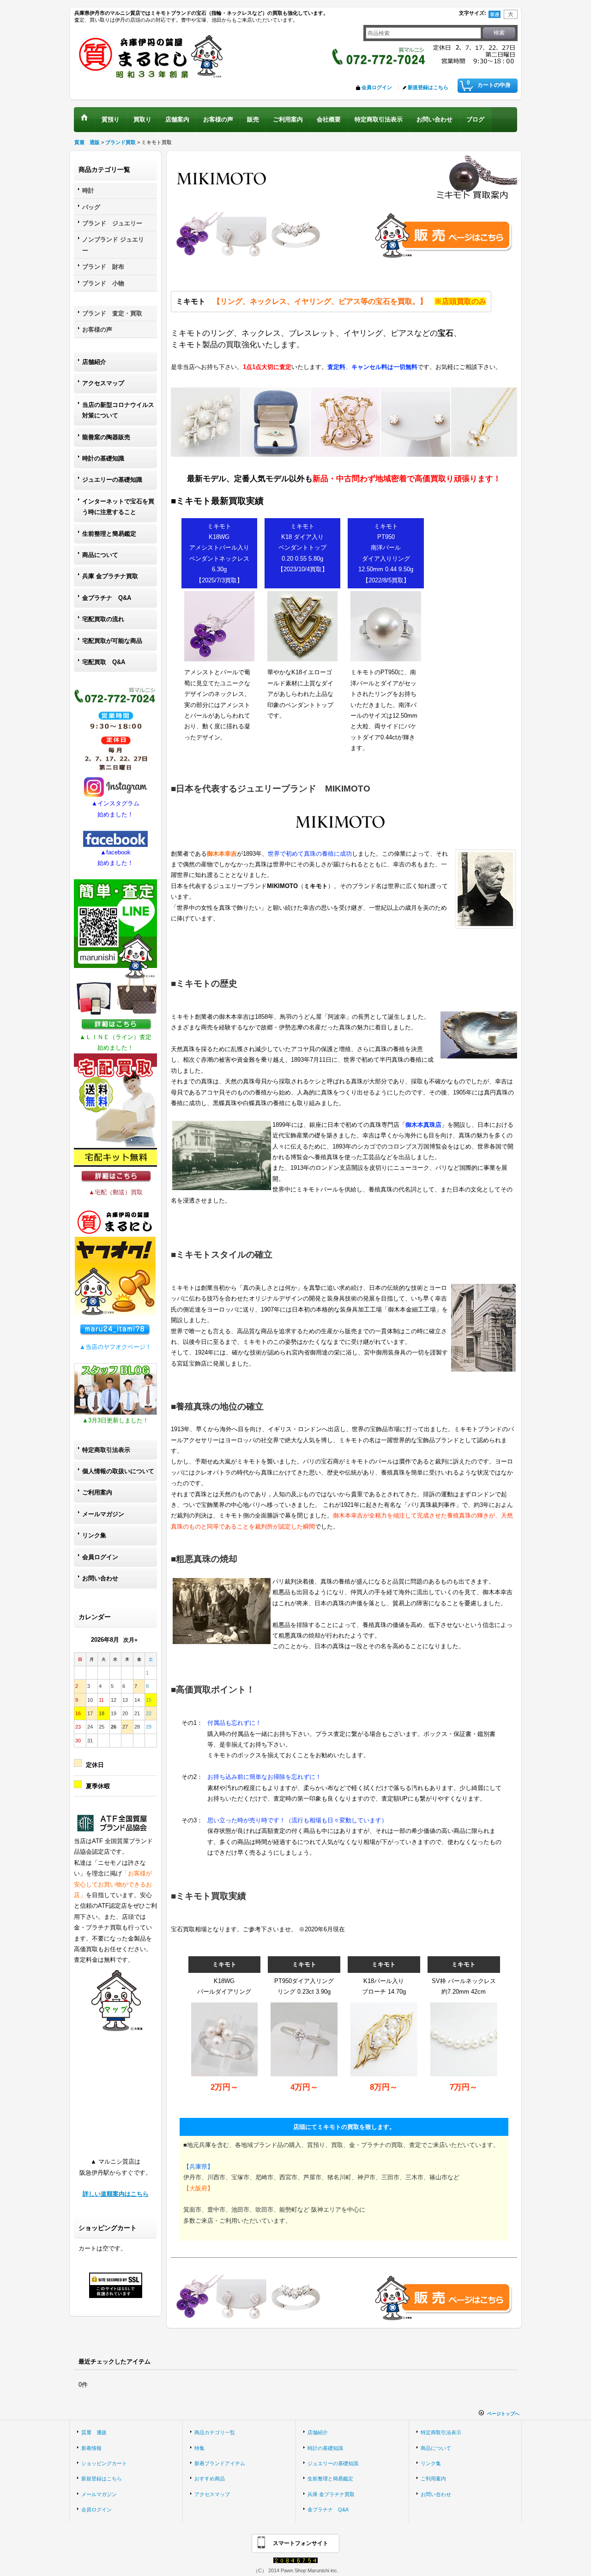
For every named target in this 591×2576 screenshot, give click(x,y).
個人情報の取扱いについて (118, 1471)
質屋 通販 (87, 142)
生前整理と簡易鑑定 (109, 534)
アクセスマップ (103, 383)
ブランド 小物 (103, 283)
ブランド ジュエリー (112, 223)
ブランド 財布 (103, 267)
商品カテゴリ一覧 (215, 2432)
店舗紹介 (94, 362)
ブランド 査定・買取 (112, 313)
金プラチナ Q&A (107, 598)
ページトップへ (503, 2414)
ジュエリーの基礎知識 (112, 480)
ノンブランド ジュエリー (113, 245)
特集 (199, 2448)
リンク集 (94, 1535)
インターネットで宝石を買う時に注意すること (118, 507)
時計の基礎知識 (103, 458)
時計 (88, 190)
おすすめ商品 (210, 2479)
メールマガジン (103, 1514)
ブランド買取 (121, 142)
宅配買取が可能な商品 (112, 641)
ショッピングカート (104, 2463)
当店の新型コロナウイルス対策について (118, 410)
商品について (100, 555)
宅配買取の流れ (103, 619)
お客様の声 (97, 330)
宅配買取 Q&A (104, 662)
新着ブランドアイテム (220, 2463)
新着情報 (91, 2448)
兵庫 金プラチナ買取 (110, 576)
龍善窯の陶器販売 (106, 437)
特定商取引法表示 (106, 1450)
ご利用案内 (97, 1492)
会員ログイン (377, 87)
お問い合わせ (100, 1578)
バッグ (91, 207)
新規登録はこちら (428, 87)
